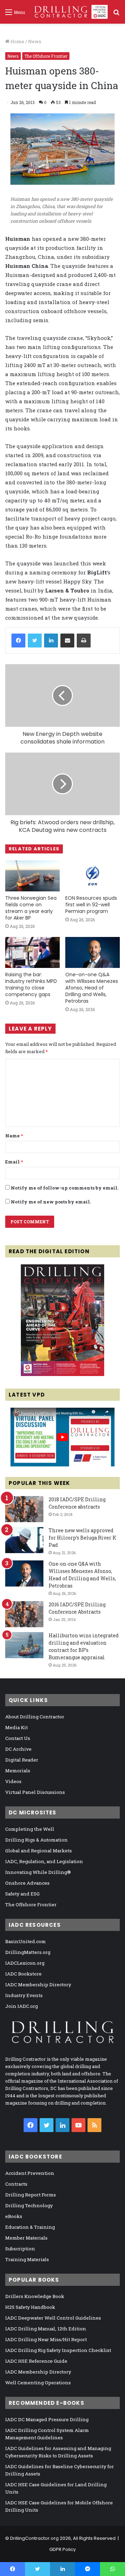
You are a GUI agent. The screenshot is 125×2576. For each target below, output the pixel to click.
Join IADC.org (22, 2006)
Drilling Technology (29, 2205)
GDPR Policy (62, 2549)
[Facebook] (18, 641)
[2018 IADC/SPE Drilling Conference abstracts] (24, 1509)
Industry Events (24, 1995)
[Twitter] (35, 641)
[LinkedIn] (51, 641)
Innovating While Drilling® (38, 1872)
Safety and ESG (22, 1894)
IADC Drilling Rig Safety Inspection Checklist (58, 2350)
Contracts (16, 2184)
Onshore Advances (27, 1883)
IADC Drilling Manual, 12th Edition (46, 2329)
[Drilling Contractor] (69, 12)
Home (17, 41)
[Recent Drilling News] (62, 1374)
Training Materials (27, 2259)
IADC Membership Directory (38, 1985)
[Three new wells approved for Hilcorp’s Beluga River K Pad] (24, 1540)
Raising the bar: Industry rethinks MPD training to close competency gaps (31, 984)
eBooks (14, 2216)
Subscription (20, 2249)
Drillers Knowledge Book (35, 2296)
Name (14, 1136)
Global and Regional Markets (39, 1851)
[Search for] (116, 14)
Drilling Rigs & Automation (36, 1840)
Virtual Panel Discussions (35, 1792)
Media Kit (16, 1727)
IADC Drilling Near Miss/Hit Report (46, 2339)
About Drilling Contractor (35, 1717)
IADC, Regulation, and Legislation (44, 1861)
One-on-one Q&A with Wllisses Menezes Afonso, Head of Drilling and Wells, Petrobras (92, 988)
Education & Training (30, 2227)
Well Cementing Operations (38, 2383)
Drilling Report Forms (31, 2195)
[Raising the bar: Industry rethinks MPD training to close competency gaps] (32, 952)
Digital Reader (22, 1760)
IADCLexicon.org (25, 1963)
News (35, 41)
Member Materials (26, 2238)
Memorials (18, 1771)
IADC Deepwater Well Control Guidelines (53, 2318)
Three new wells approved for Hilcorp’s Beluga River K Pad (82, 1538)
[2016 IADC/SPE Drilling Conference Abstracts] (24, 1614)
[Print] (84, 641)
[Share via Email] (67, 641)
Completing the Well (30, 1829)
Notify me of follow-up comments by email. (65, 1188)
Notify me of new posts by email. (51, 1202)
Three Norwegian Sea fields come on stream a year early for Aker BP (31, 908)
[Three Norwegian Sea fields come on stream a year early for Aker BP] (32, 876)
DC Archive (18, 1749)
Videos (13, 1781)
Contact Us (18, 1738)
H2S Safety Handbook (30, 2307)
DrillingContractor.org (34, 2538)
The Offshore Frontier (46, 56)
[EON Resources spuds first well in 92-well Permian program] (93, 876)
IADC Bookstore (23, 1974)
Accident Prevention (30, 2173)
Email (14, 1162)
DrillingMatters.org (28, 1952)
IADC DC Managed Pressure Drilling (47, 2419)
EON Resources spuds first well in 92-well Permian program (91, 905)
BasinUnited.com (26, 1941)
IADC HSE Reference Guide (36, 2361)
